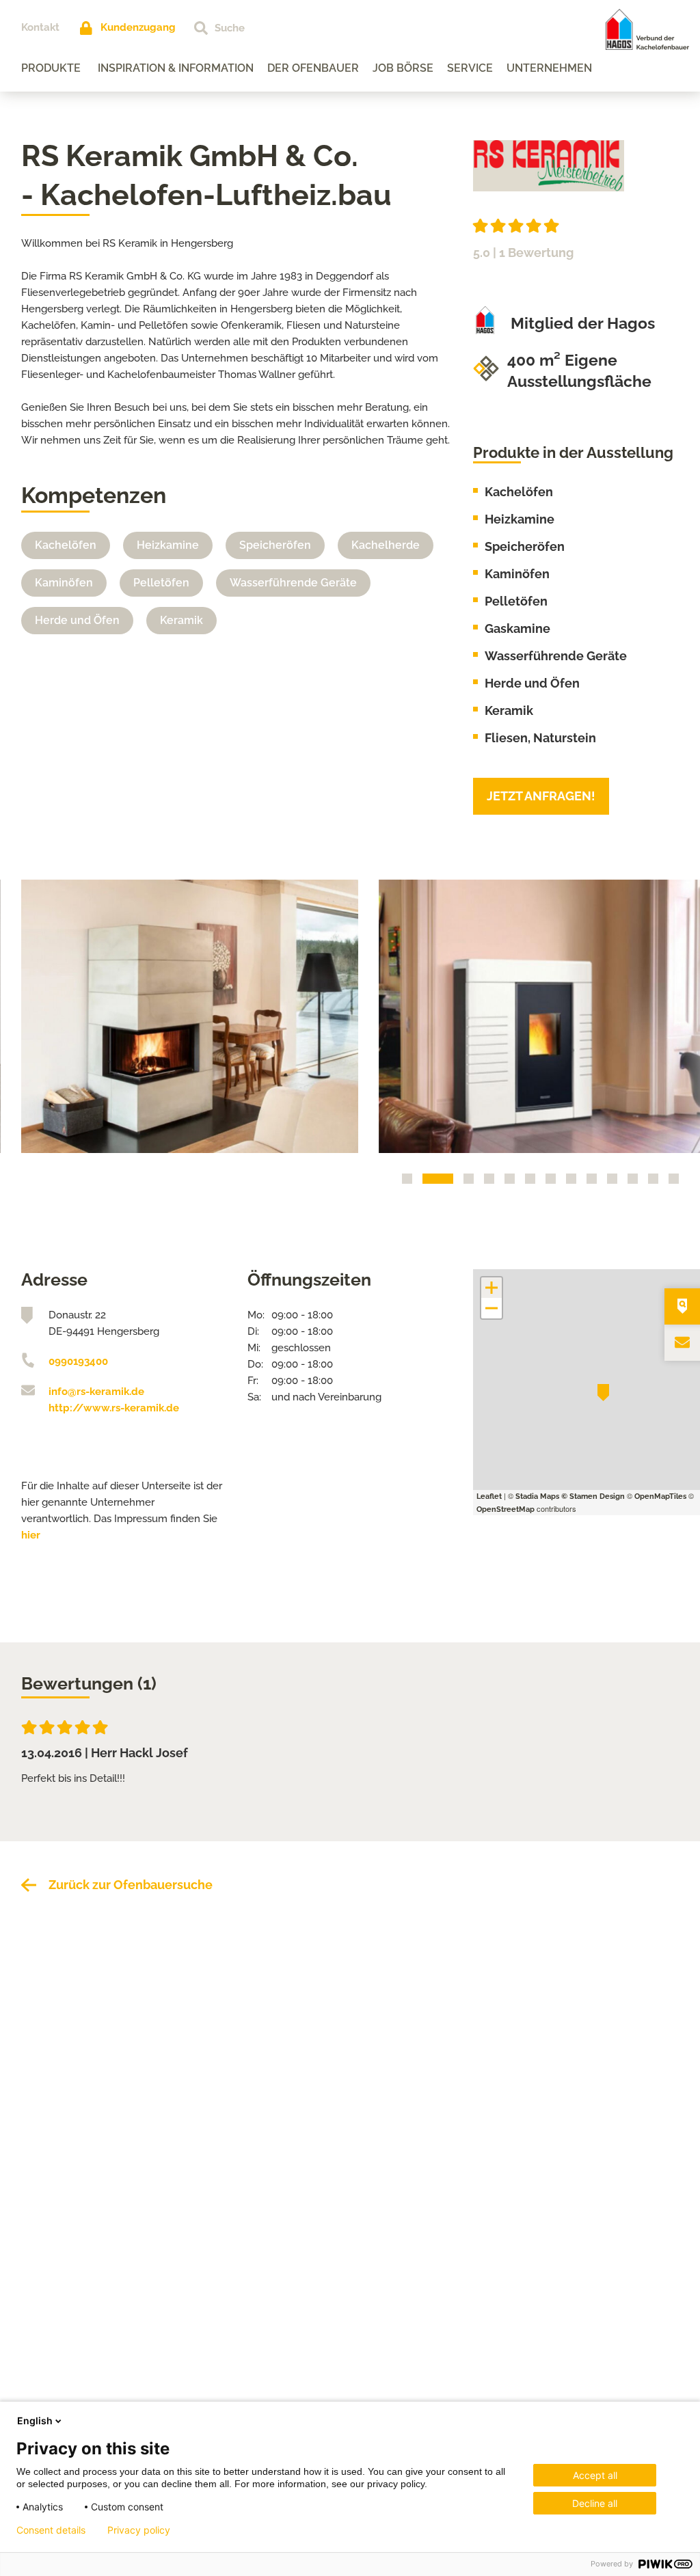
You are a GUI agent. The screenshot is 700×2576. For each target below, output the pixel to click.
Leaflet (489, 1496)
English (35, 2421)
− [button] (492, 1308)
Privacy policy (139, 2530)
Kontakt (40, 27)
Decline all (595, 2503)
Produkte (51, 68)
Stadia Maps (537, 1496)
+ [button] (492, 1288)
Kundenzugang (138, 27)
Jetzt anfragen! (541, 796)
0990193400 (78, 1361)
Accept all (595, 2475)
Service (470, 68)
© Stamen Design (593, 1496)
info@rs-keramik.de (96, 1392)
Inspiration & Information (176, 68)
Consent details (51, 2530)
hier (31, 1535)
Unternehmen (549, 68)
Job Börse (403, 68)
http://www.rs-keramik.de (114, 1408)
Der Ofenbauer (313, 68)
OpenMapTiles (660, 1496)
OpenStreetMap (506, 1509)
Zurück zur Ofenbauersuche (131, 1885)
